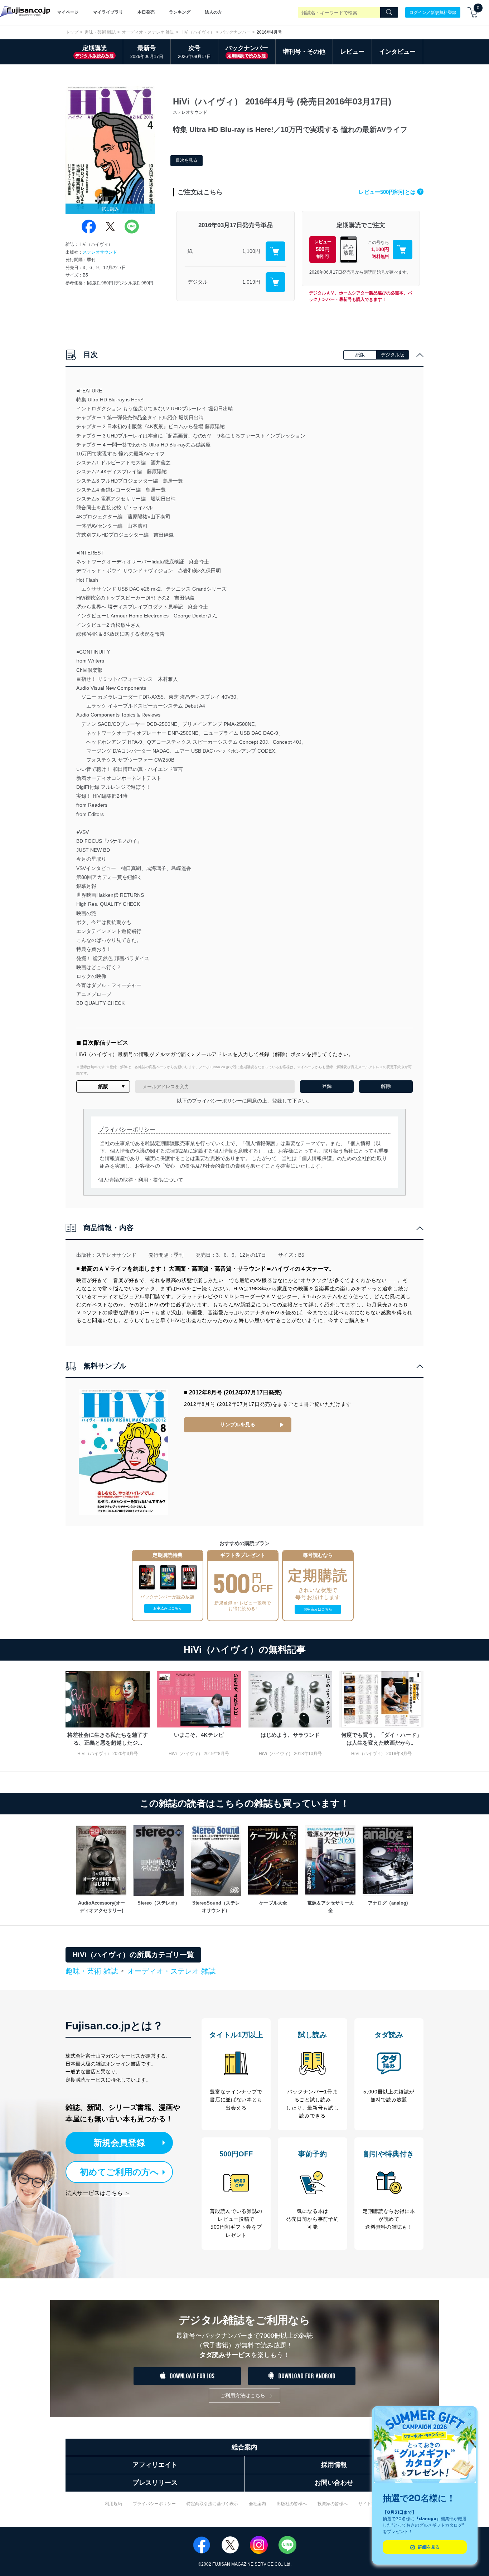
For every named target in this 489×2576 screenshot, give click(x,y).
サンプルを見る (238, 1424)
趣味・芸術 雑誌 (100, 32)
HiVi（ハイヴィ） (197, 32)
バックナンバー (236, 32)
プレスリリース (155, 2483)
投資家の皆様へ (333, 2504)
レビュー (352, 52)
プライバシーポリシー (154, 2504)
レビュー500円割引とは (390, 192)
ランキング (180, 12)
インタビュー (397, 52)
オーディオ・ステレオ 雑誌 (148, 32)
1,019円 (251, 282)
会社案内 (257, 2504)
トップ (72, 32)
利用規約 (113, 2504)
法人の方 (213, 12)
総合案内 (245, 2447)
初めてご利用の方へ (119, 2172)
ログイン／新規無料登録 (433, 12)
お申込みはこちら (168, 1608)
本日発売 (146, 12)
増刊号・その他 (304, 52)
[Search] (389, 13)
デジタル (198, 282)
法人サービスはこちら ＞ (98, 2193)
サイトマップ (371, 2504)
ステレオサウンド (100, 252)
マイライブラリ (108, 12)
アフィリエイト (155, 2465)
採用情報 (334, 2465)
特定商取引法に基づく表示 (212, 2504)
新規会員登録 (119, 2143)
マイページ (68, 12)
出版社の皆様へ (292, 2504)
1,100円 (251, 251)
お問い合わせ (334, 2483)
